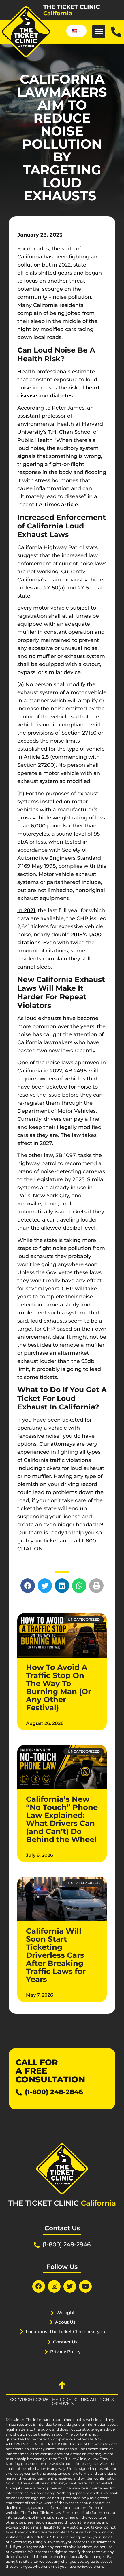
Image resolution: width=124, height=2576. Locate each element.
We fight (65, 2312)
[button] (99, 32)
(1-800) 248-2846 (54, 2092)
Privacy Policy (65, 2352)
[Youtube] (85, 2286)
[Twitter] (70, 2286)
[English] (75, 31)
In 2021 (26, 910)
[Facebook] (39, 2286)
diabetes (61, 396)
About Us (65, 2322)
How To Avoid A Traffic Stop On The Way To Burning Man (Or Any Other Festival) (59, 1687)
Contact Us (65, 2342)
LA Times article (57, 505)
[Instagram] (54, 2286)
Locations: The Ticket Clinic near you (65, 2331)
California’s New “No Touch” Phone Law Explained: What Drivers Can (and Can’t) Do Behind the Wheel (62, 1819)
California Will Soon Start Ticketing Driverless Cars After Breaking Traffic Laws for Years (56, 1955)
